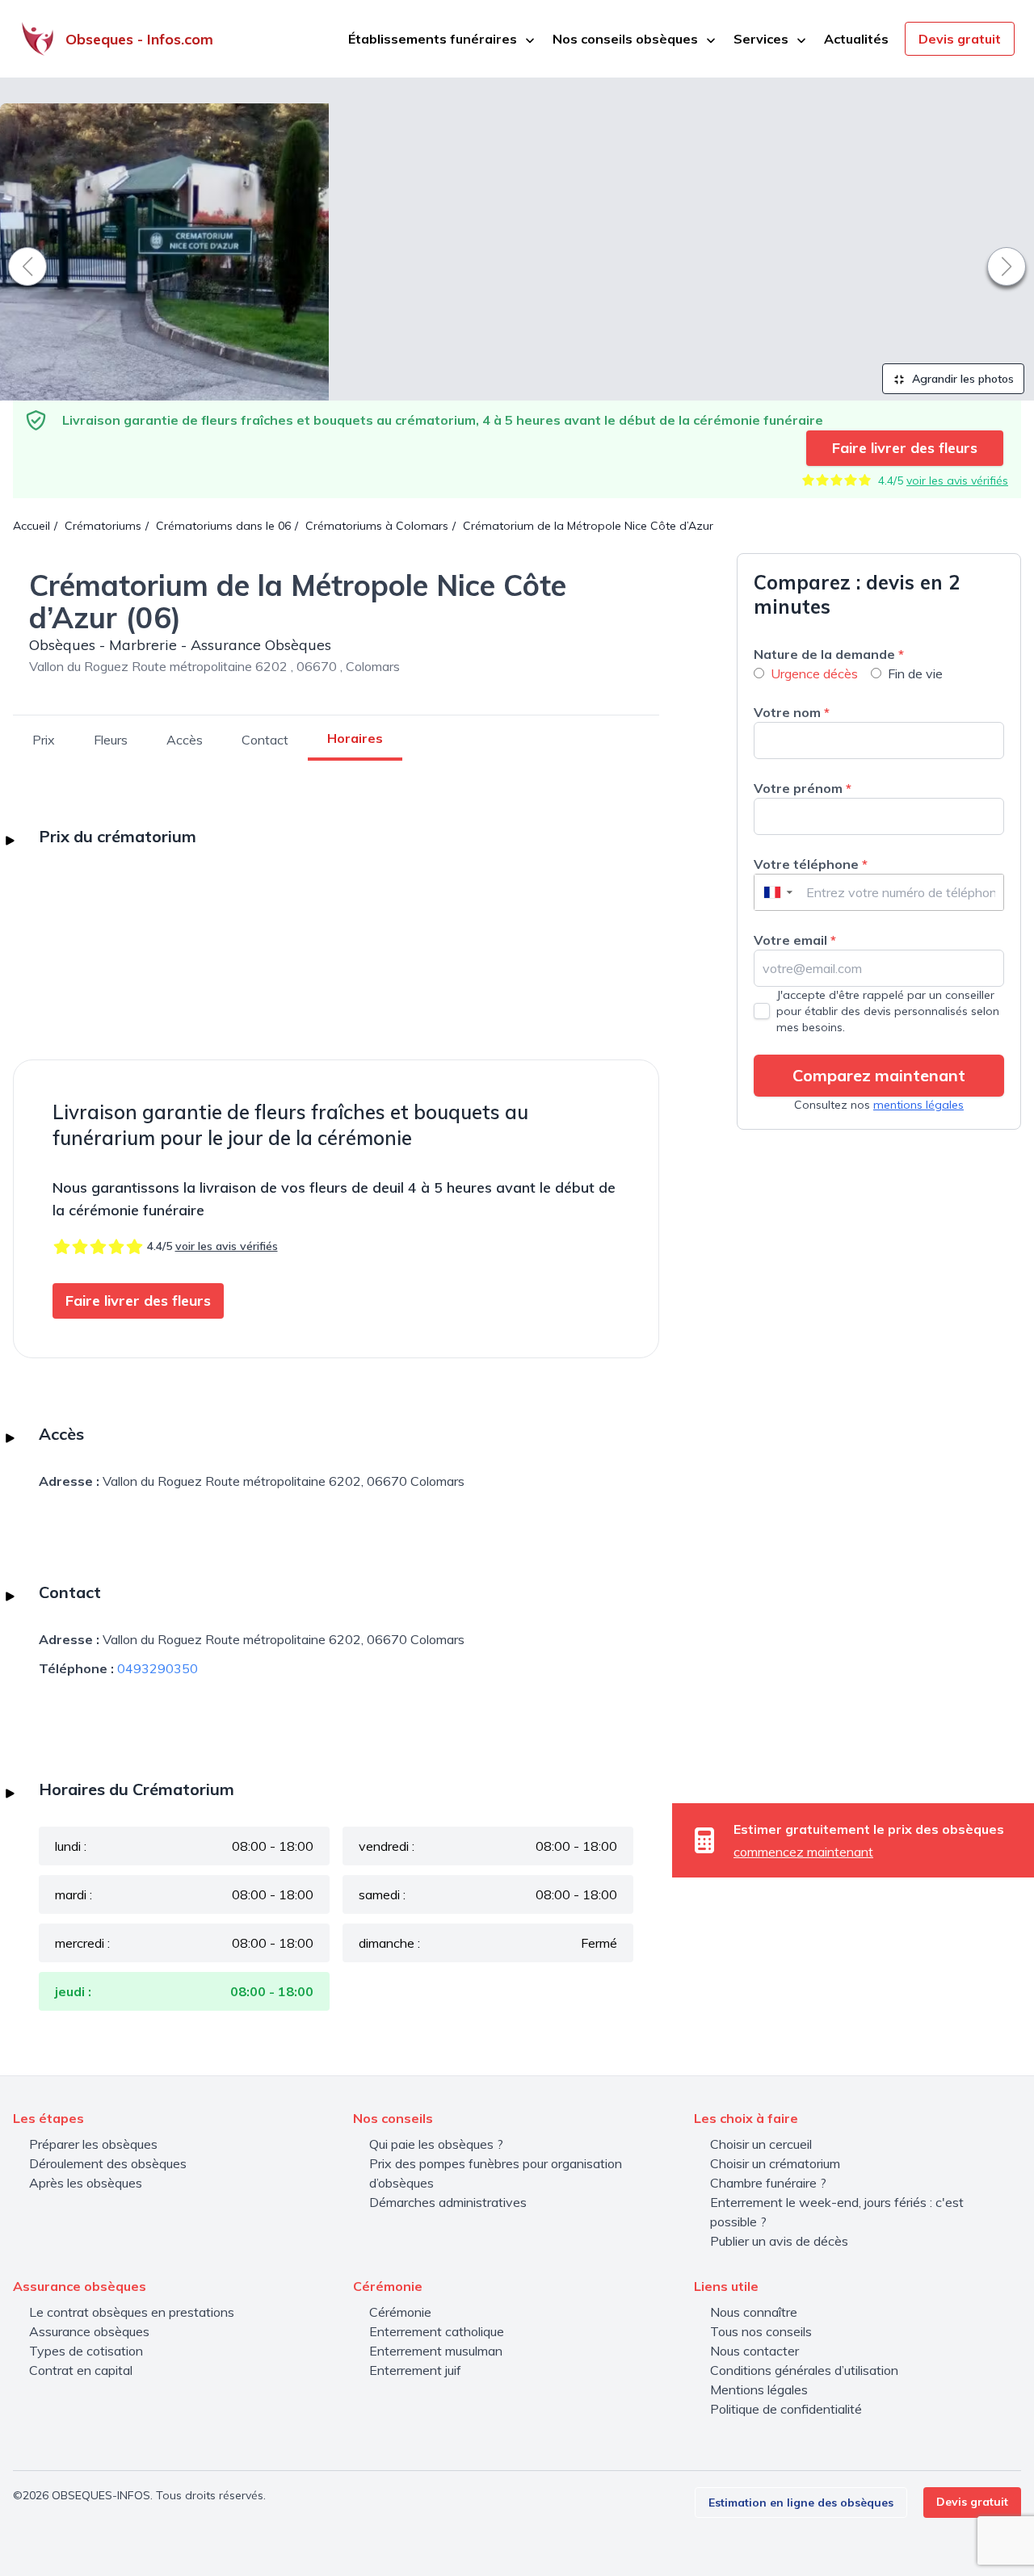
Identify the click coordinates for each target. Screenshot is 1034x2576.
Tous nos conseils (761, 2331)
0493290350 (158, 1668)
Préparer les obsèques (93, 2144)
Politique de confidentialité (786, 2409)
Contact (265, 740)
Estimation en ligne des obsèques (801, 2503)
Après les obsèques (86, 2183)
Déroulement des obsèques (108, 2163)
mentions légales (918, 1105)
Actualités (856, 39)
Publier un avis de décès (779, 2241)
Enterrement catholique (437, 2331)
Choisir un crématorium (775, 2163)
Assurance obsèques (89, 2331)
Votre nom (792, 712)
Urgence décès (814, 673)
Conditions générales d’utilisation (804, 2370)
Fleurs (111, 740)
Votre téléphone (811, 864)
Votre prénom (803, 788)
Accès (185, 740)
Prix (44, 740)
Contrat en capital (81, 2370)
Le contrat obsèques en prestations (132, 2312)
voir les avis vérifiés (957, 480)
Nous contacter (754, 2351)
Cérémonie (400, 2312)
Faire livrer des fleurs (905, 448)
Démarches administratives (448, 2202)
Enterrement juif (415, 2370)
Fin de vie (915, 673)
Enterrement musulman (436, 2351)
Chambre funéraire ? (768, 2183)
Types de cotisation (86, 2351)
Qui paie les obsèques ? (436, 2144)
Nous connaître (754, 2312)
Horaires (355, 738)
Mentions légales (759, 2389)
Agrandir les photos (961, 379)
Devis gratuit (960, 39)
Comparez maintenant (879, 1075)
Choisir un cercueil (761, 2144)
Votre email (795, 940)
